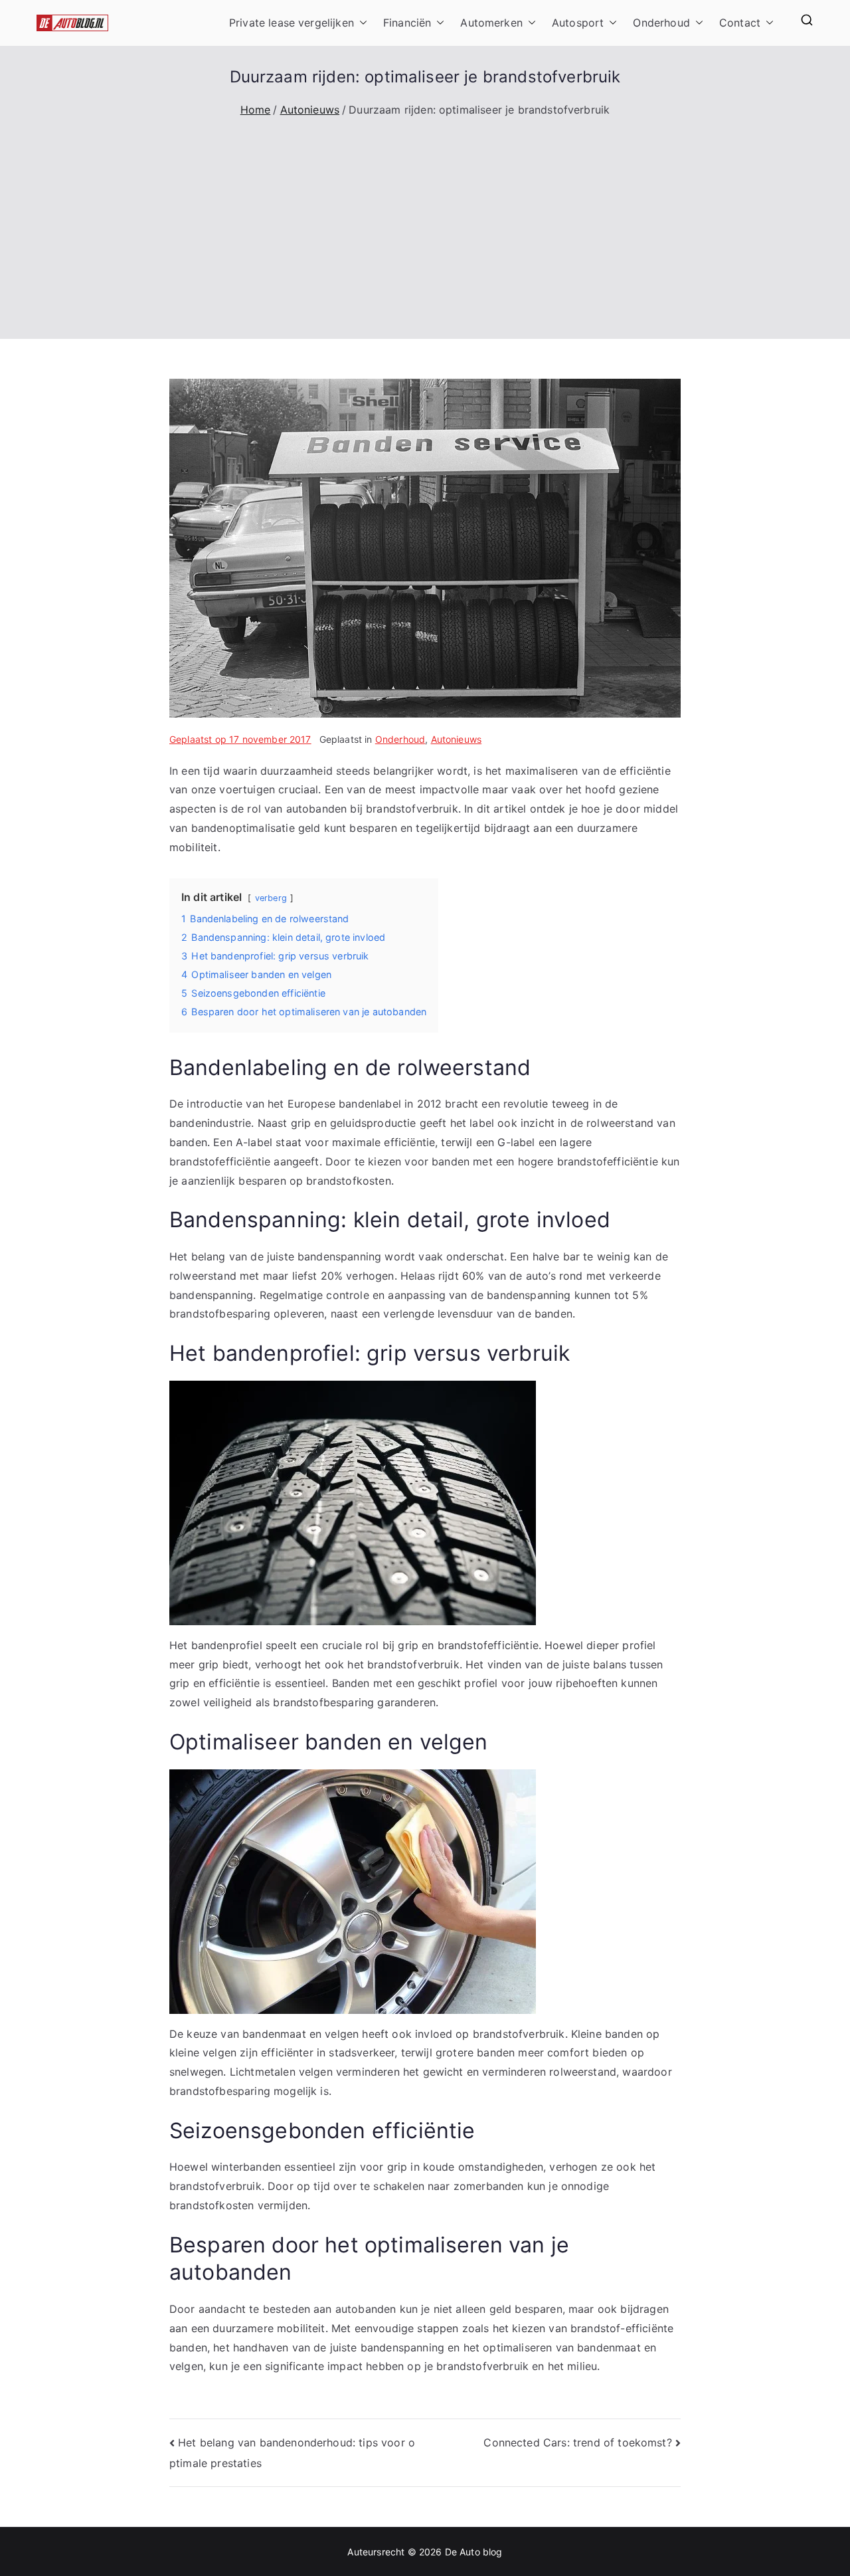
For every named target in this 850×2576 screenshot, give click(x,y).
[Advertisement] (425, 219)
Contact (740, 23)
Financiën (407, 23)
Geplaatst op (240, 739)
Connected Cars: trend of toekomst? (577, 2442)
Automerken (491, 23)
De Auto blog (474, 2552)
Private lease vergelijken (292, 23)
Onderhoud (661, 23)
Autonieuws (457, 739)
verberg (271, 898)
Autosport (578, 23)
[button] (361, 23)
